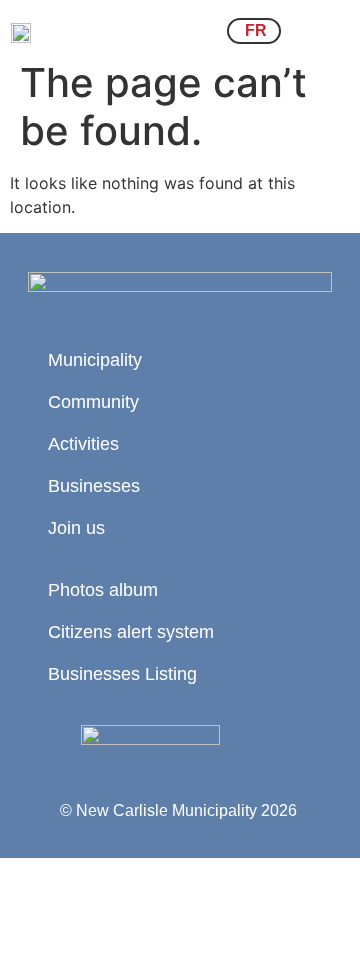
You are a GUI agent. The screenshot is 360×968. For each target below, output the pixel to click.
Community (93, 402)
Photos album (103, 590)
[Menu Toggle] (325, 30)
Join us (76, 528)
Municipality (95, 360)
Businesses (94, 486)
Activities (83, 444)
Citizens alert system (131, 632)
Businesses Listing (122, 674)
